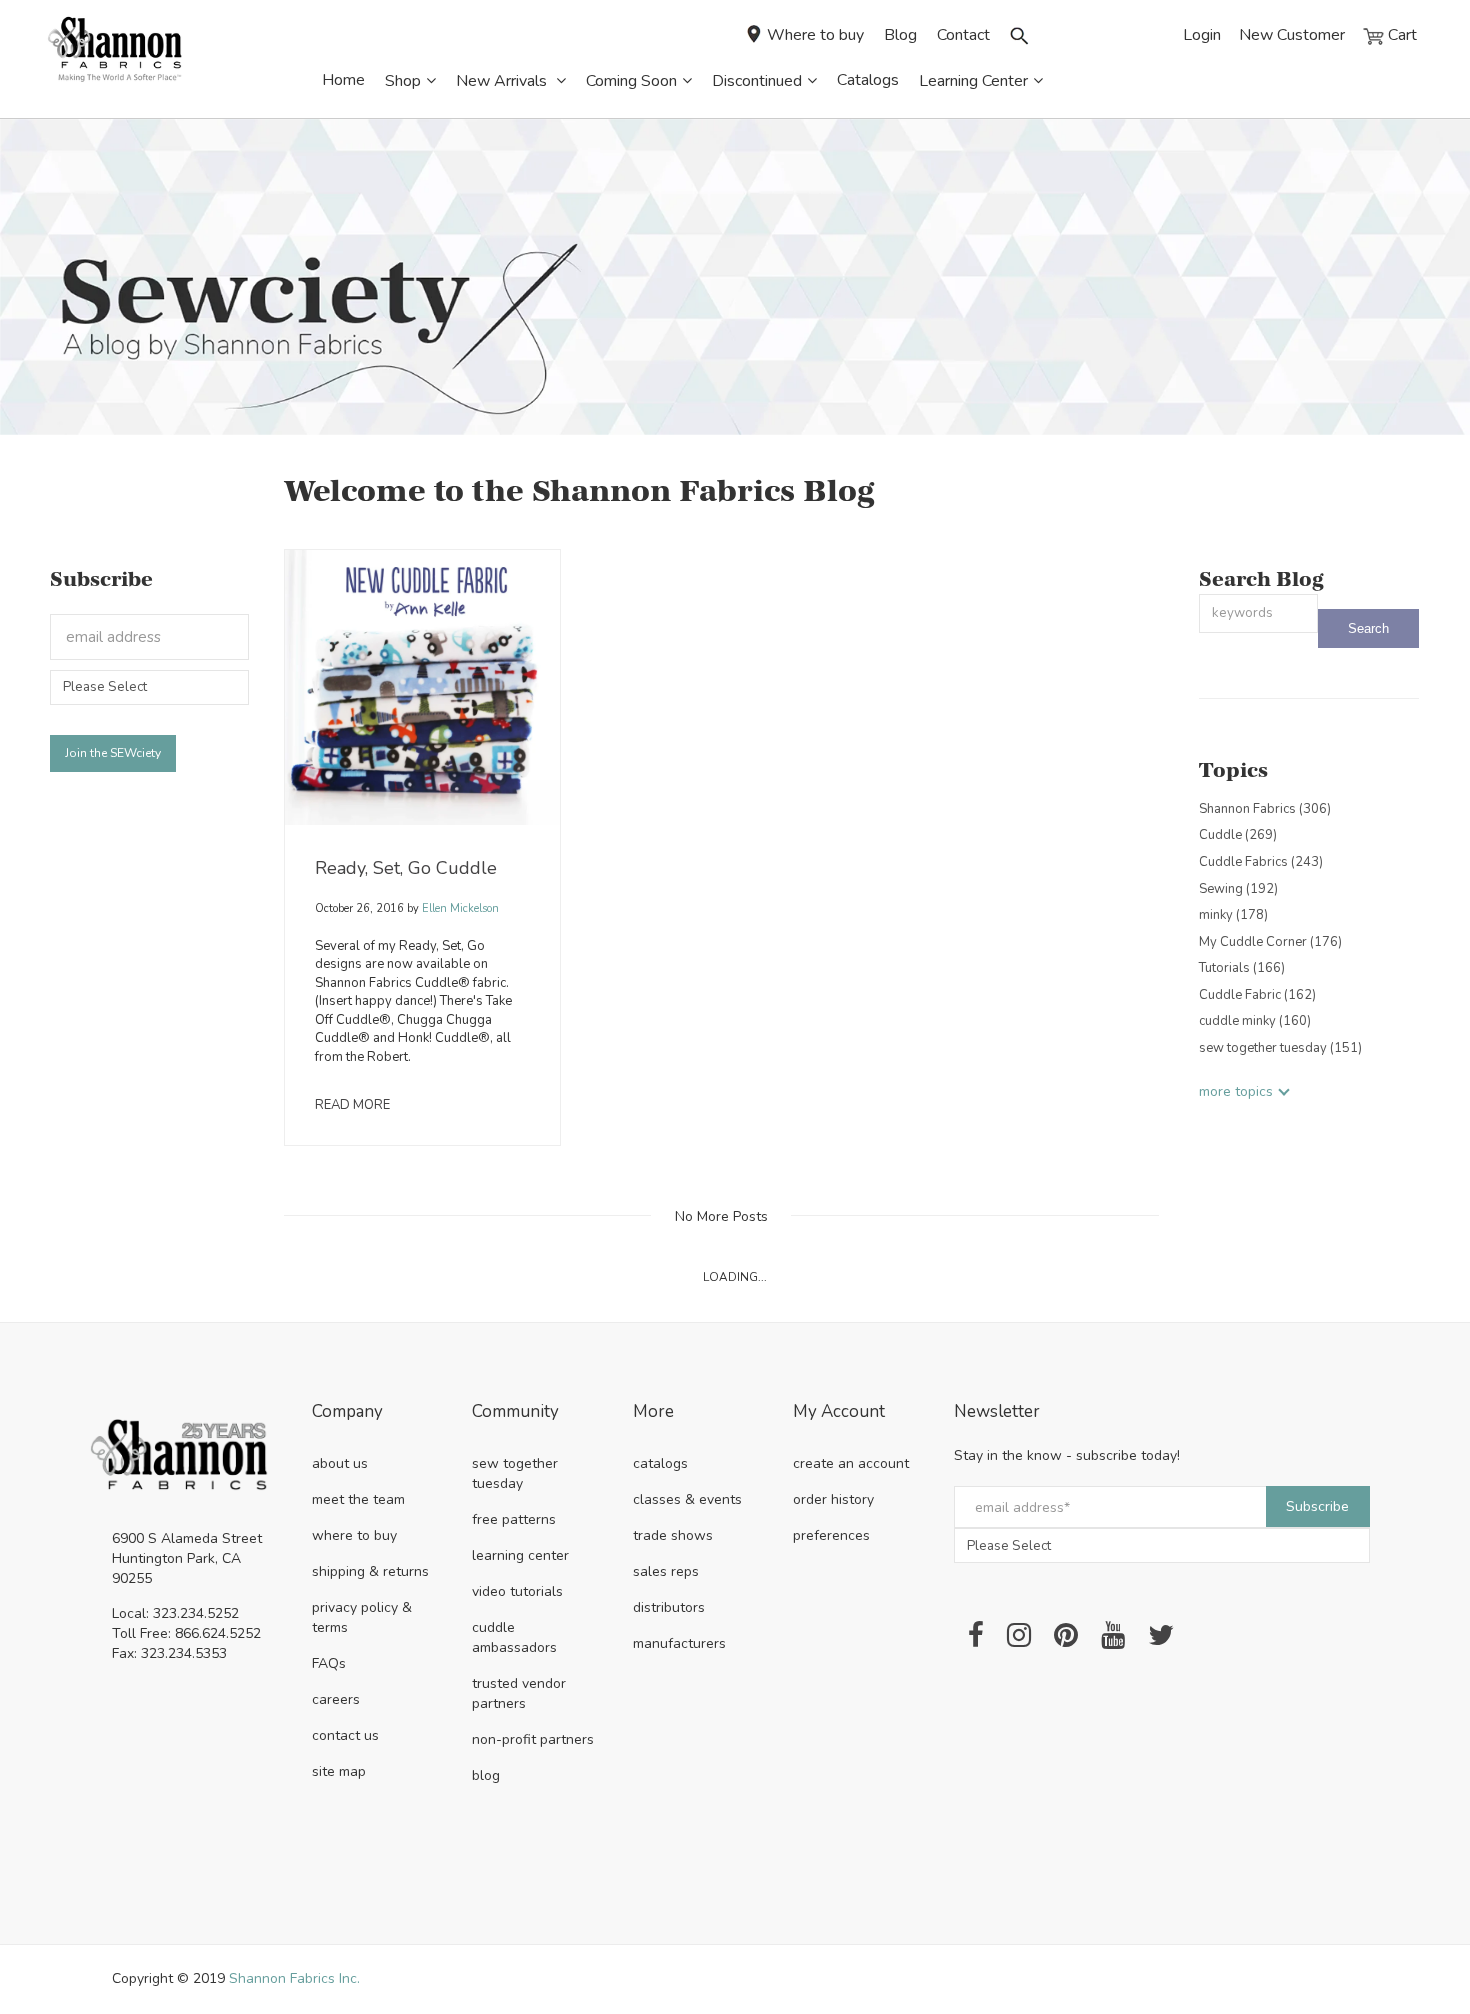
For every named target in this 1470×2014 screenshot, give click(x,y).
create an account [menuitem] (851, 1463)
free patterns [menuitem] (514, 1519)
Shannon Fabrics (1265, 809)
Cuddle (1238, 835)
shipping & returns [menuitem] (370, 1571)
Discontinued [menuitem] (757, 81)
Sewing (1238, 889)
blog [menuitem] (486, 1775)
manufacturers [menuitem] (679, 1643)
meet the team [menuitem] (358, 1499)
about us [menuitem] (340, 1463)
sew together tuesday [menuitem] (515, 1473)
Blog (900, 35)
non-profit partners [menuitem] (533, 1739)
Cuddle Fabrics (1261, 862)
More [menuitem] (653, 1412)
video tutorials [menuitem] (517, 1591)
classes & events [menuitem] (687, 1499)
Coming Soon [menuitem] (631, 81)
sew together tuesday (1280, 1048)
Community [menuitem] (515, 1412)
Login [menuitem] (1202, 35)
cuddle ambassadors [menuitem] (514, 1637)
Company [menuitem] (347, 1412)
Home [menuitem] (343, 80)
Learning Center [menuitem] (973, 81)
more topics (1236, 1091)
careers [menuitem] (336, 1699)
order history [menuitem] (833, 1499)
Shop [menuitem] (403, 81)
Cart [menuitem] (1400, 35)
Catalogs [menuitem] (868, 80)
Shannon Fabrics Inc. (294, 1978)
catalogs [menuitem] (660, 1463)
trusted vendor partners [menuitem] (519, 1693)
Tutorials (1242, 968)
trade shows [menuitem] (673, 1535)
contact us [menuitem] (345, 1735)
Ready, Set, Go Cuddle (406, 868)
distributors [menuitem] (669, 1607)
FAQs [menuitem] (329, 1663)
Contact (963, 35)
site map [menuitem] (339, 1771)
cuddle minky (1255, 1021)
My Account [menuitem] (839, 1412)
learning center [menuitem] (520, 1555)
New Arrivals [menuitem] (503, 81)
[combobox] (1258, 613)
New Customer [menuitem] (1292, 35)
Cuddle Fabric (1257, 995)
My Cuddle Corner (1270, 942)
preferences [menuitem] (831, 1535)
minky (1233, 915)
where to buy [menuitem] (354, 1535)
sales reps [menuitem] (666, 1571)
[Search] (1368, 628)
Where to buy (815, 35)
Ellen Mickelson (459, 908)
